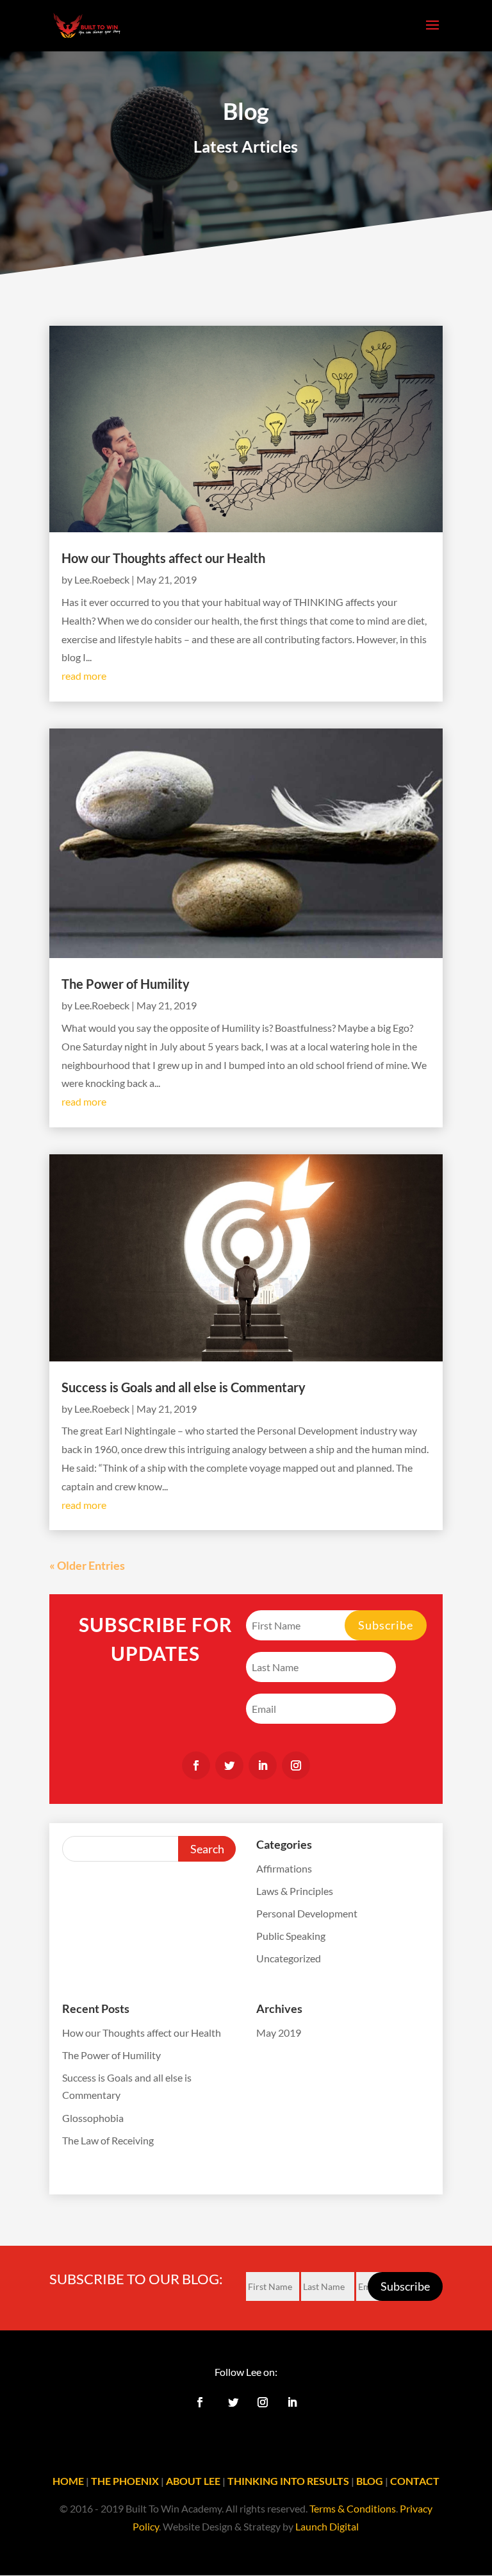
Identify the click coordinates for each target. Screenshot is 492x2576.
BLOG (370, 2481)
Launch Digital (327, 2526)
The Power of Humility (126, 984)
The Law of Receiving (108, 2140)
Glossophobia (93, 2118)
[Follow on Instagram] (296, 1765)
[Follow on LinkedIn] (263, 1765)
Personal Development (307, 1913)
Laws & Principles (295, 1891)
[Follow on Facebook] (196, 1765)
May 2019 (279, 2033)
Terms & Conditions (353, 2508)
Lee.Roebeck (102, 579)
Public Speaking (291, 1936)
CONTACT (415, 2481)
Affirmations (284, 1868)
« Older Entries (87, 1565)
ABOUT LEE (193, 2481)
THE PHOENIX (125, 2481)
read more (84, 676)
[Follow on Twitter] (229, 1765)
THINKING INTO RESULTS (288, 2481)
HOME (68, 2481)
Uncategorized (289, 1958)
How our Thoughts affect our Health (163, 558)
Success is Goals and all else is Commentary (184, 1387)
